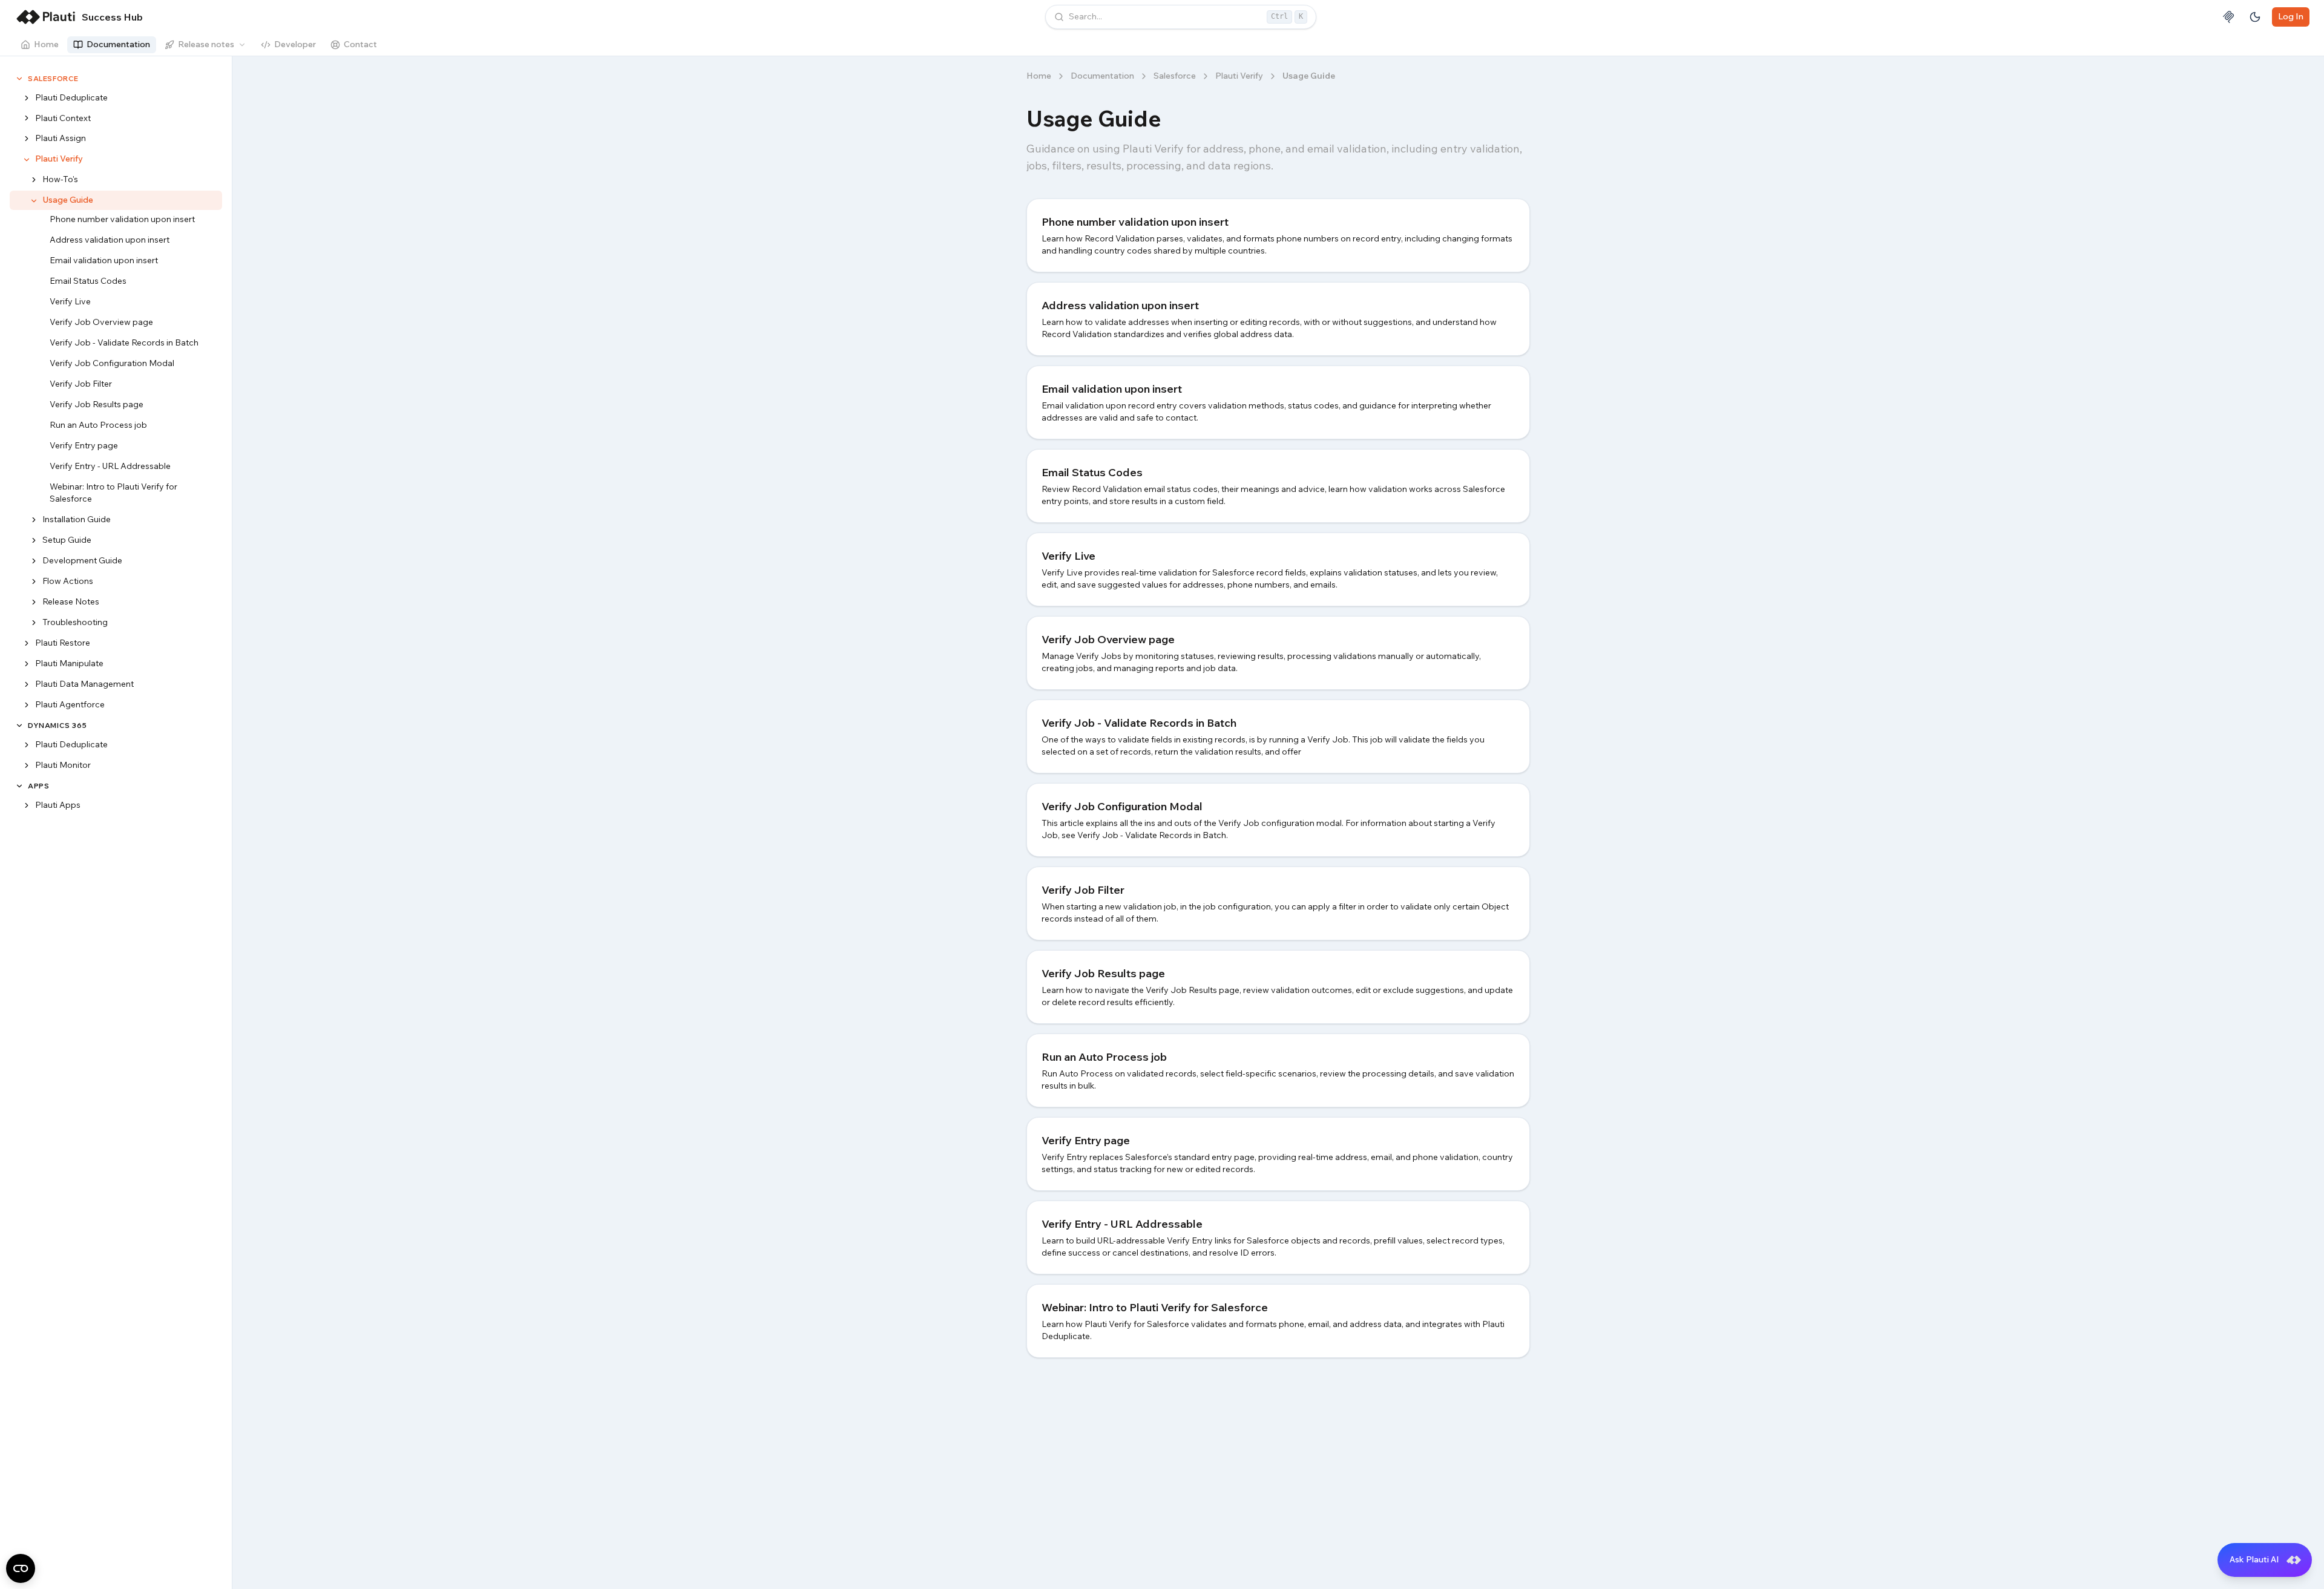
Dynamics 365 (57, 726)
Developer (295, 44)
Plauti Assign (61, 139)
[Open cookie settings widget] (21, 1568)
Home (46, 44)
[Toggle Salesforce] (19, 79)
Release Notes (71, 602)
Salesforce (53, 78)
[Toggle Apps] (19, 786)
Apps (38, 786)
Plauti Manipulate (69, 664)
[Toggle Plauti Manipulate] (27, 664)
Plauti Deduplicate (71, 97)
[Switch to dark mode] (2255, 17)
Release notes (206, 44)
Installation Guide (77, 520)
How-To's (60, 180)
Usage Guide (68, 200)
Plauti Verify (59, 159)
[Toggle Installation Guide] (34, 520)
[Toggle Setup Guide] (34, 541)
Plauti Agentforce (70, 705)
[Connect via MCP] (2228, 17)
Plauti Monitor (63, 765)
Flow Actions (68, 582)
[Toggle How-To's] (34, 180)
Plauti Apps (58, 805)
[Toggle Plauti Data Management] (27, 685)
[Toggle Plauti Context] (27, 119)
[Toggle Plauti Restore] (27, 644)
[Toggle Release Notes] (34, 603)
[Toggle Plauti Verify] (27, 160)
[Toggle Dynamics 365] (19, 726)
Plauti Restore (63, 643)
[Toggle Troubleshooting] (34, 623)
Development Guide (82, 561)
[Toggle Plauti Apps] (27, 805)
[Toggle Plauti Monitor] (27, 765)
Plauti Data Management (84, 684)
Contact (360, 44)
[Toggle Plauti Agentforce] (27, 706)
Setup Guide (67, 540)
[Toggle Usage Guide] (34, 201)
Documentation (118, 44)
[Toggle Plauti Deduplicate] (27, 98)
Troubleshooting (75, 623)
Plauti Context (63, 118)
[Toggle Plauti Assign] (27, 139)
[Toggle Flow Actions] (34, 582)
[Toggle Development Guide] (34, 562)
